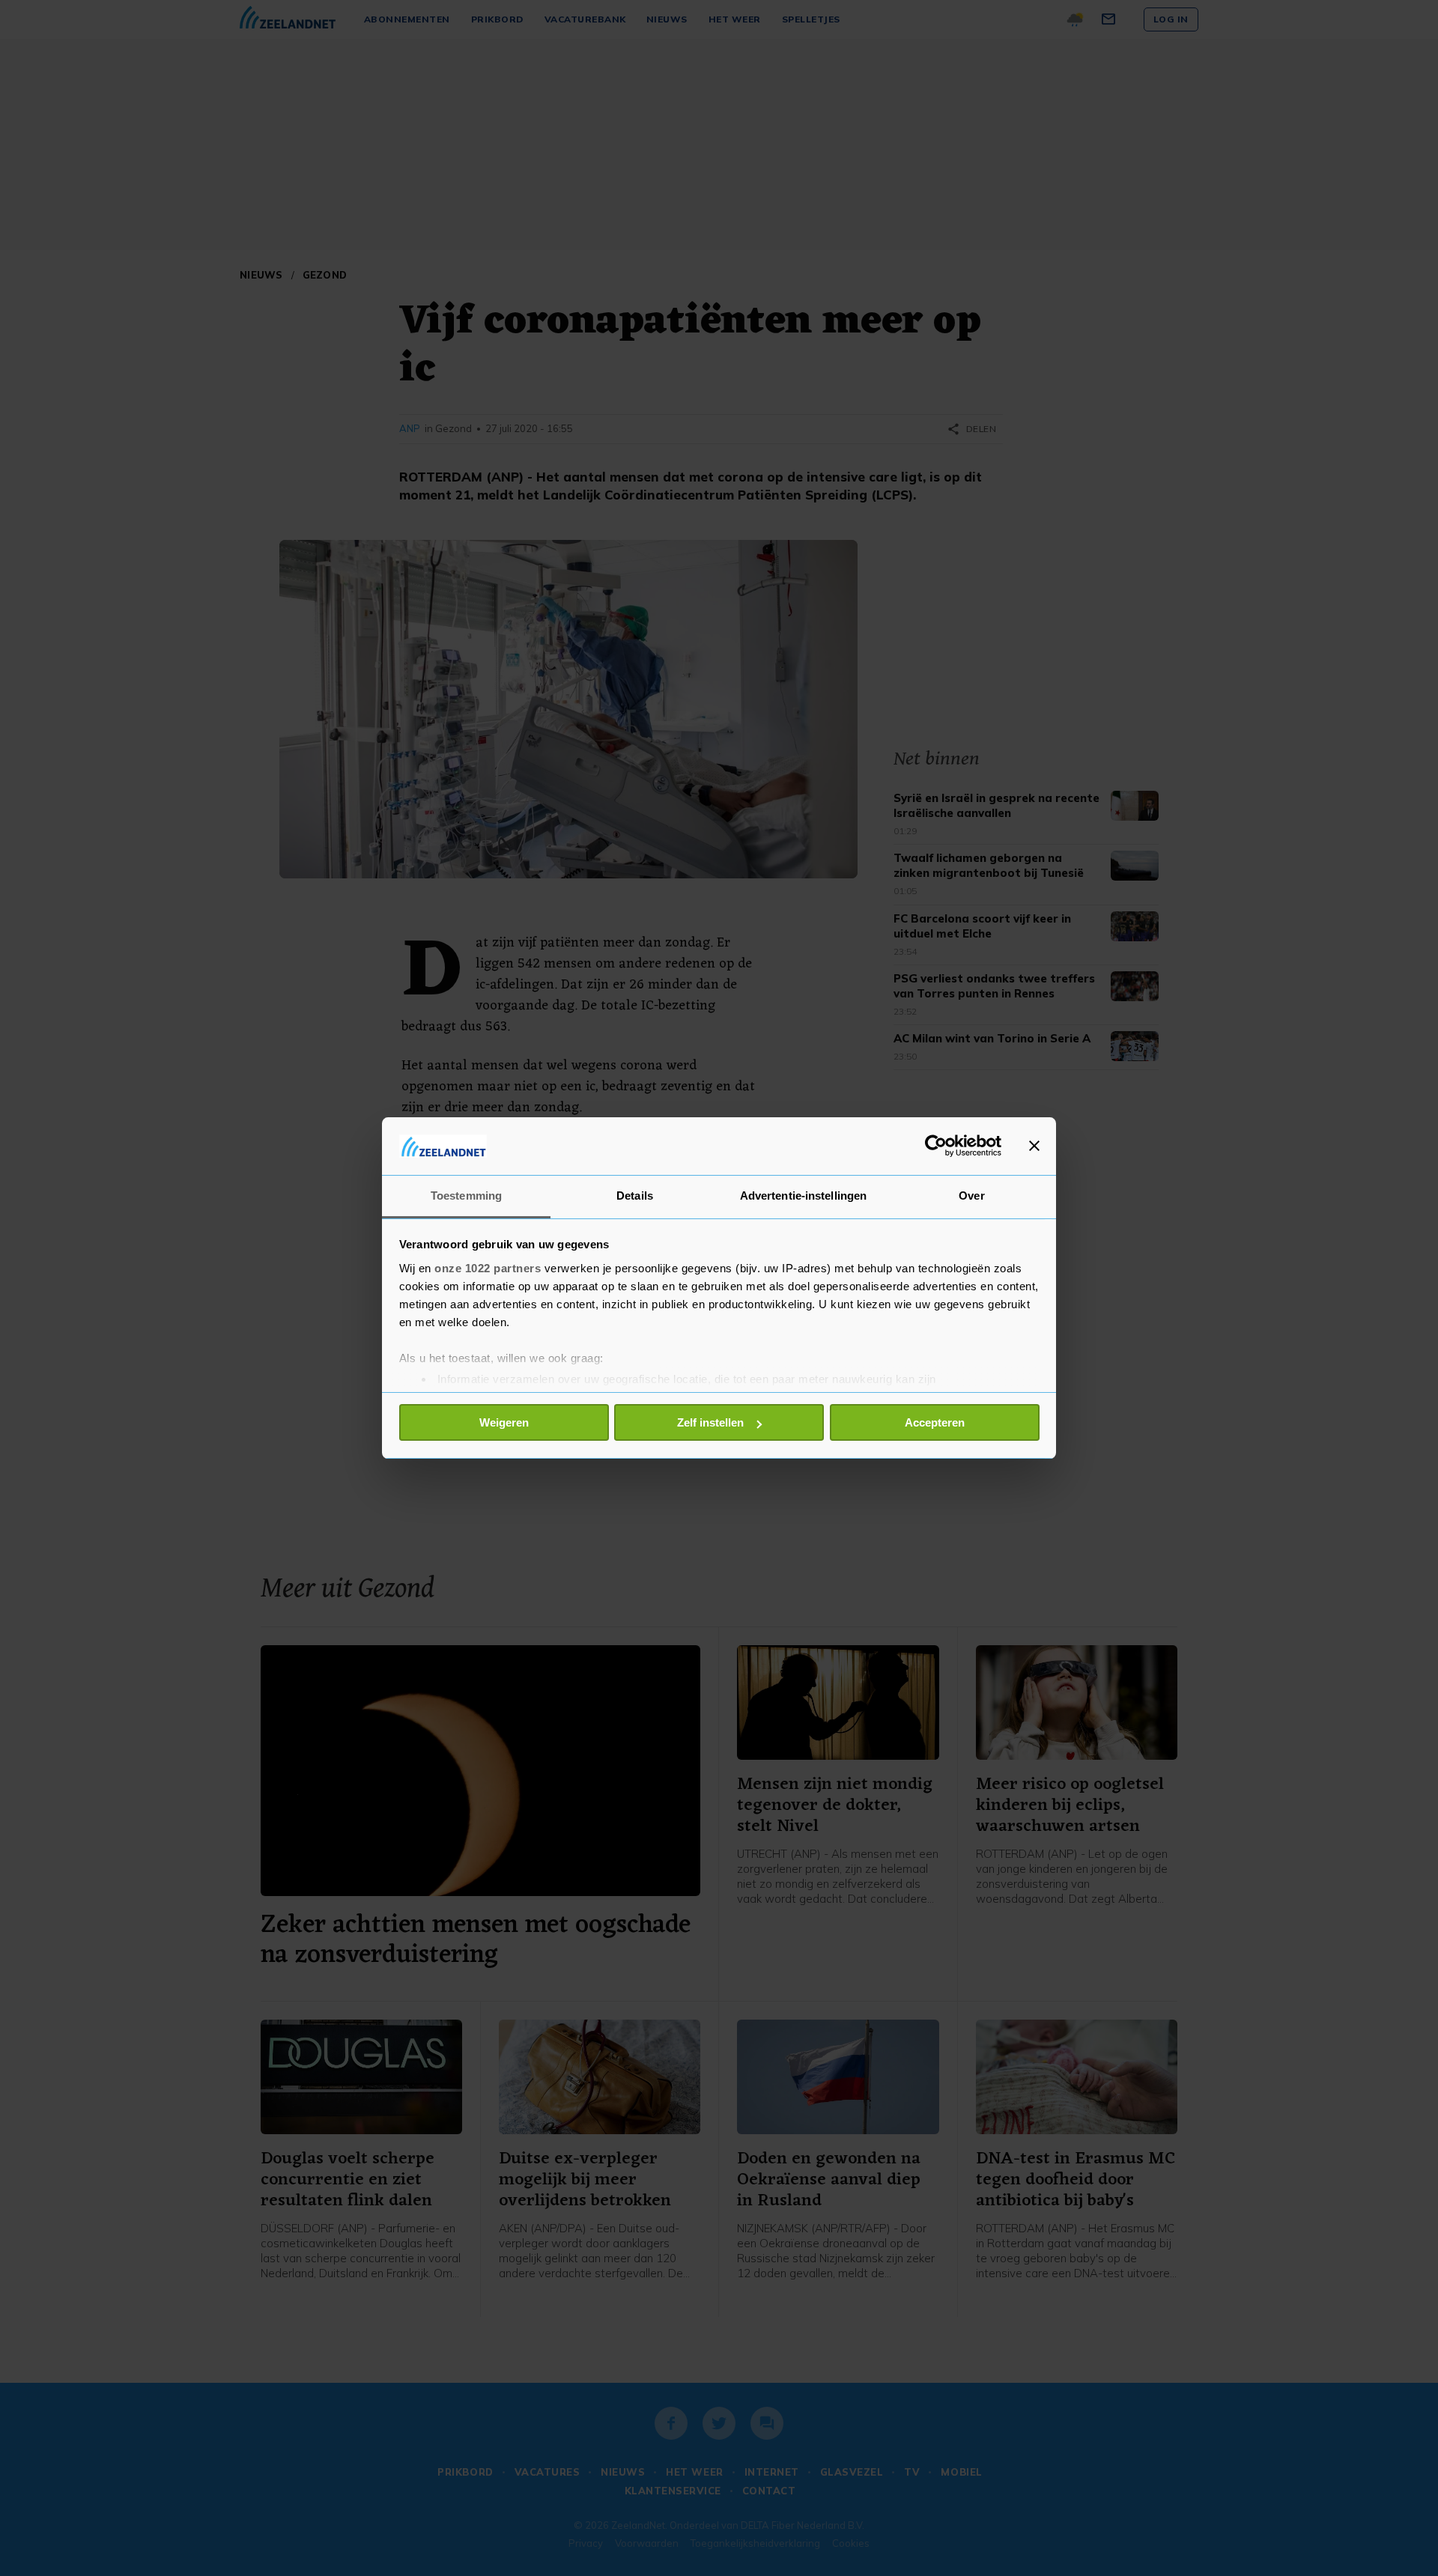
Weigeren (504, 1422)
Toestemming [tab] (466, 1196)
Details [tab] (635, 1196)
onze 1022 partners (488, 1268)
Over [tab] (971, 1196)
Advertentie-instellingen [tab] (803, 1196)
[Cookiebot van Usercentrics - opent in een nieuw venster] (936, 1146)
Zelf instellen (710, 1422)
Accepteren (935, 1422)
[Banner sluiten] (1034, 1146)
